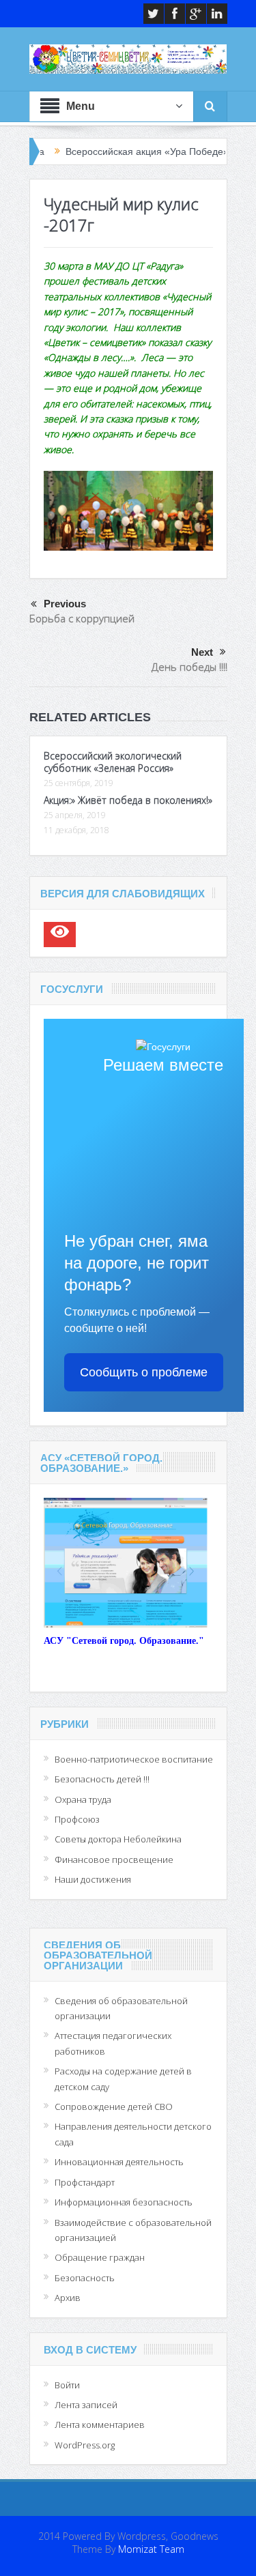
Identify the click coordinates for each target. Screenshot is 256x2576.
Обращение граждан (100, 2257)
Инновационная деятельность (119, 2162)
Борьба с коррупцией (82, 618)
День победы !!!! (189, 667)
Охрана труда (83, 1799)
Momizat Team (151, 2549)
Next (202, 652)
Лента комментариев (100, 2425)
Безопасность (85, 2278)
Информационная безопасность (124, 2202)
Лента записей (86, 2405)
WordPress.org (85, 2445)
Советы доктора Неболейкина (118, 1839)
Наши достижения (93, 1879)
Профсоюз (77, 1819)
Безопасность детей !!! (102, 1779)
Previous (65, 604)
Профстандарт (85, 2182)
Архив (68, 2298)
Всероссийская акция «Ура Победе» (112, 151)
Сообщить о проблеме (144, 1372)
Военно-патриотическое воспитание (134, 1759)
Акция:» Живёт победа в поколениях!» (128, 800)
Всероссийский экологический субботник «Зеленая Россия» (113, 762)
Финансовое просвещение (114, 1859)
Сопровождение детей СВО (114, 2107)
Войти (67, 2385)
